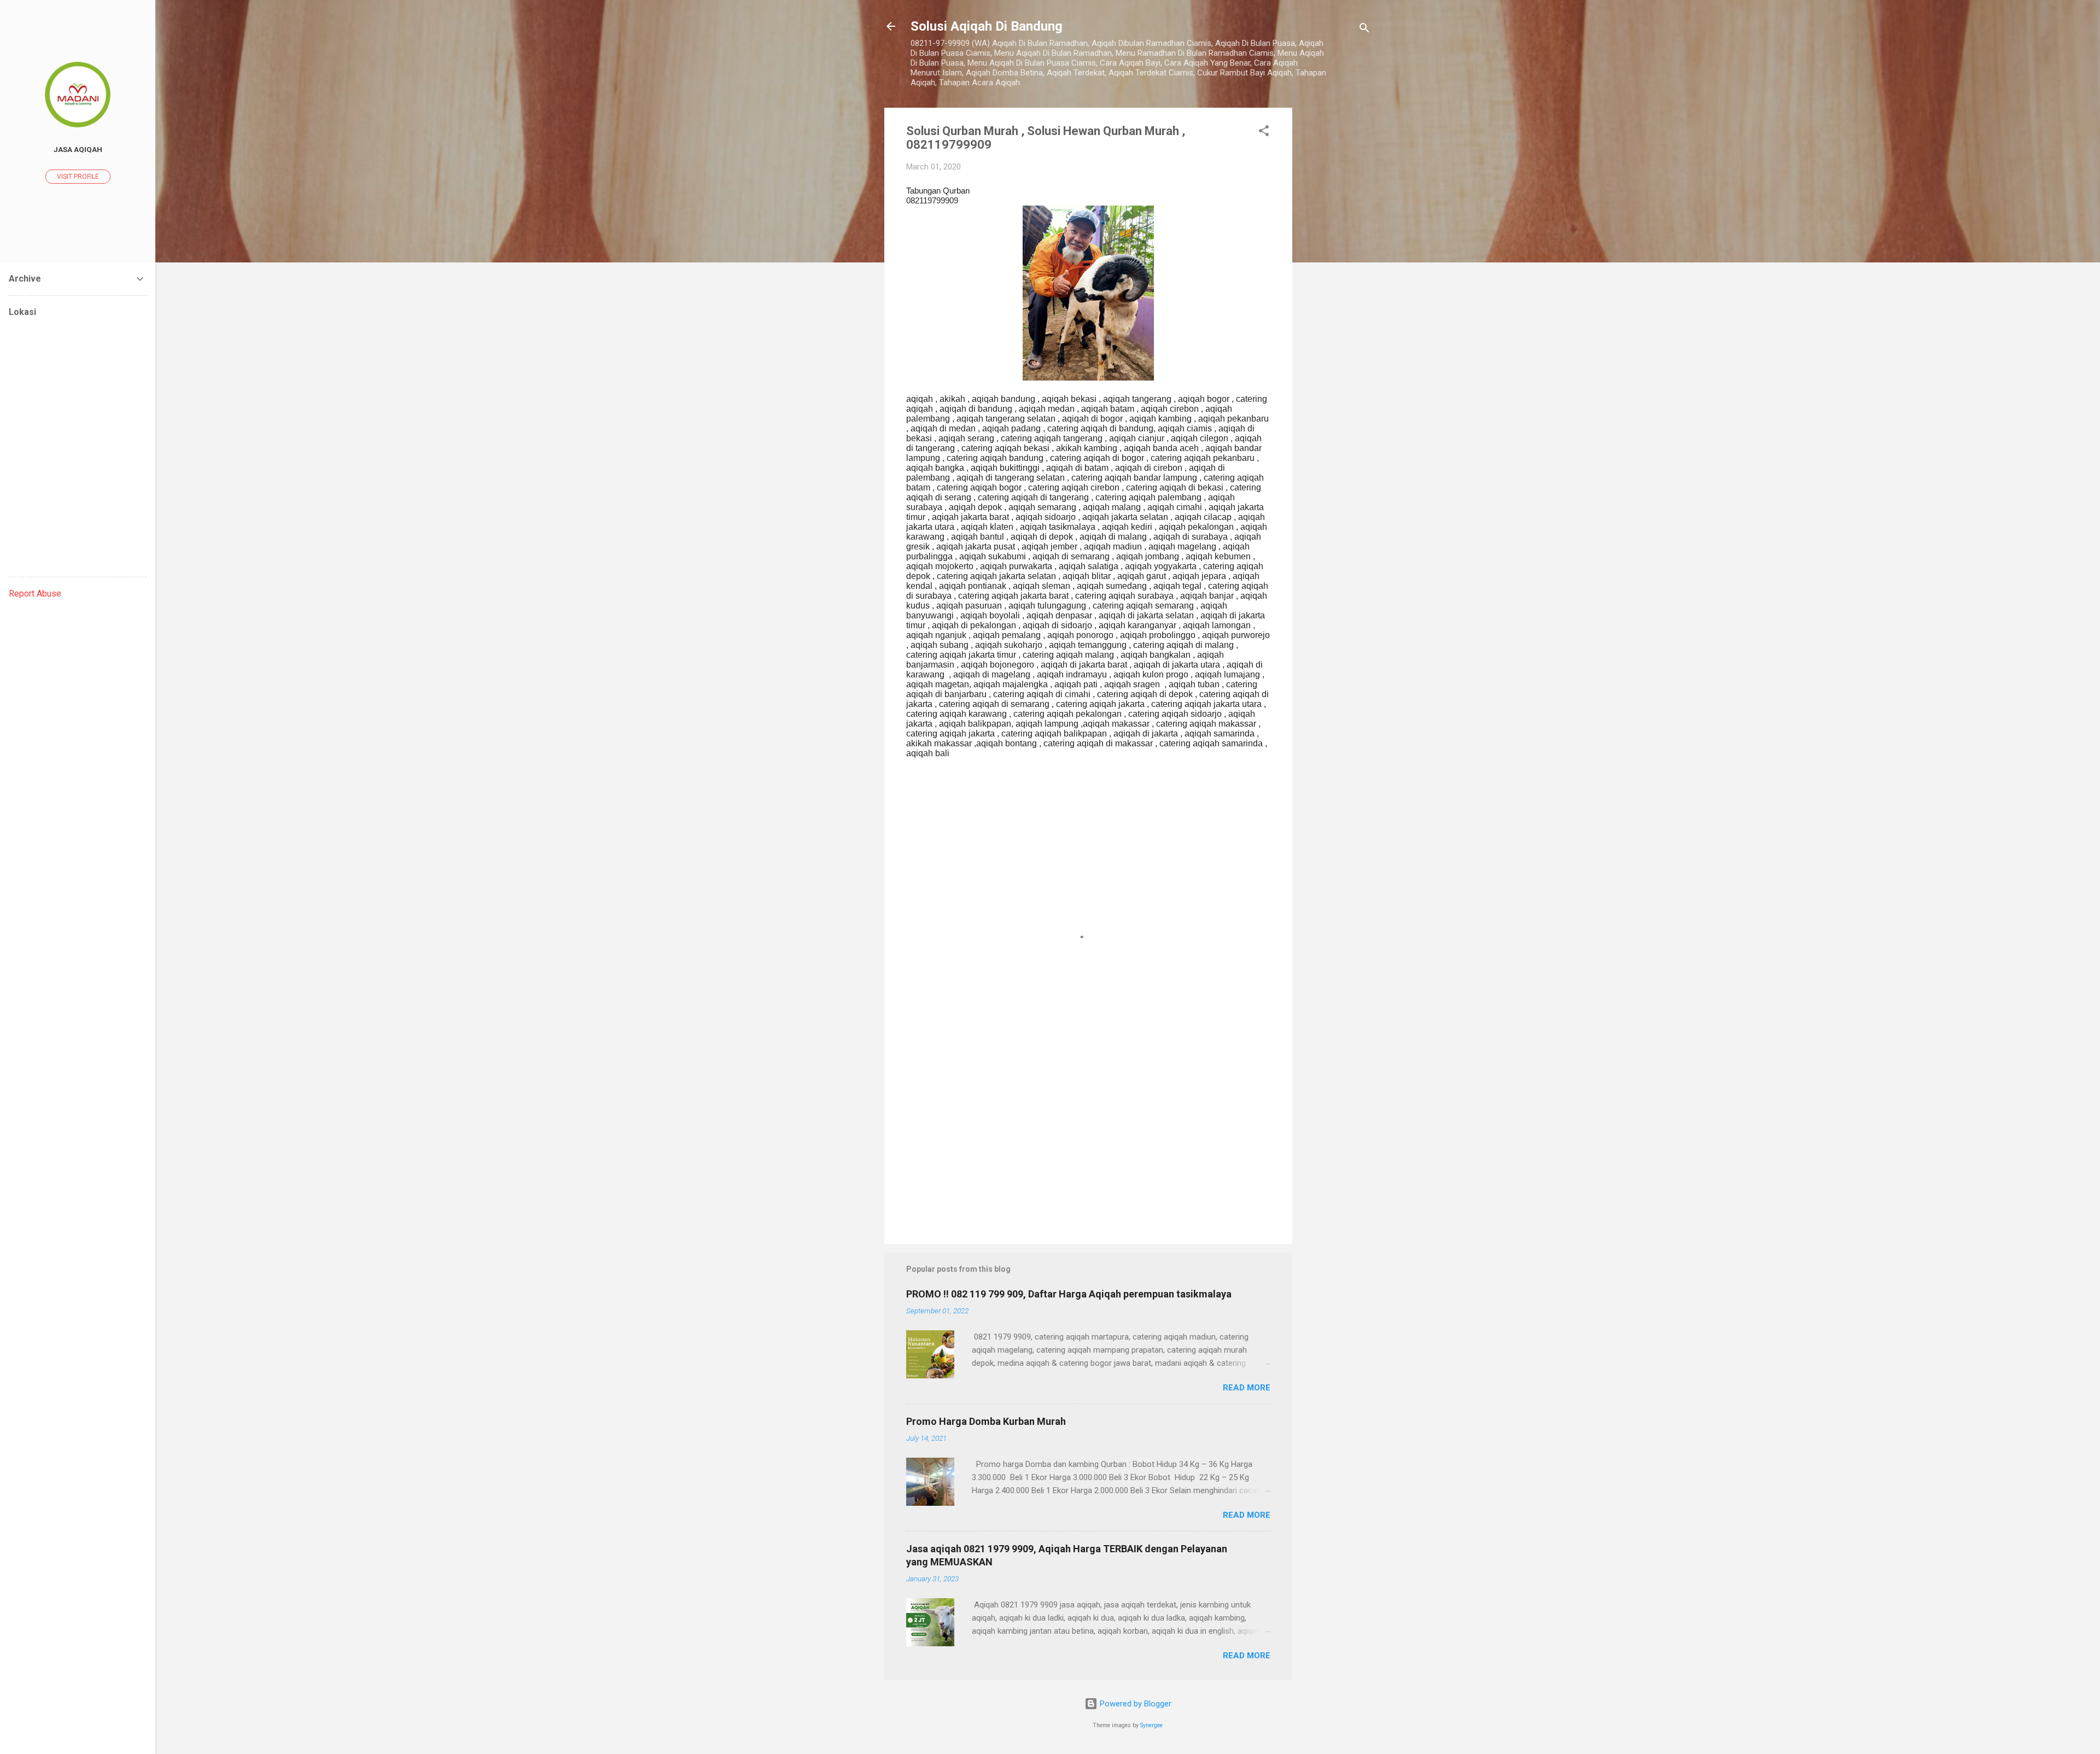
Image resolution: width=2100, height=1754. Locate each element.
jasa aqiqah (78, 149)
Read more (1247, 1388)
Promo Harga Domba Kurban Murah (986, 1421)
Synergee (1151, 1725)
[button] (1264, 133)
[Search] (1364, 30)
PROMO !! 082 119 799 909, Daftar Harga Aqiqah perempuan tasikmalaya (1069, 1294)
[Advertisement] (1336, 272)
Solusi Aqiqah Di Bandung (987, 26)
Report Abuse (35, 594)
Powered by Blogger (1134, 1704)
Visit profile (78, 177)
